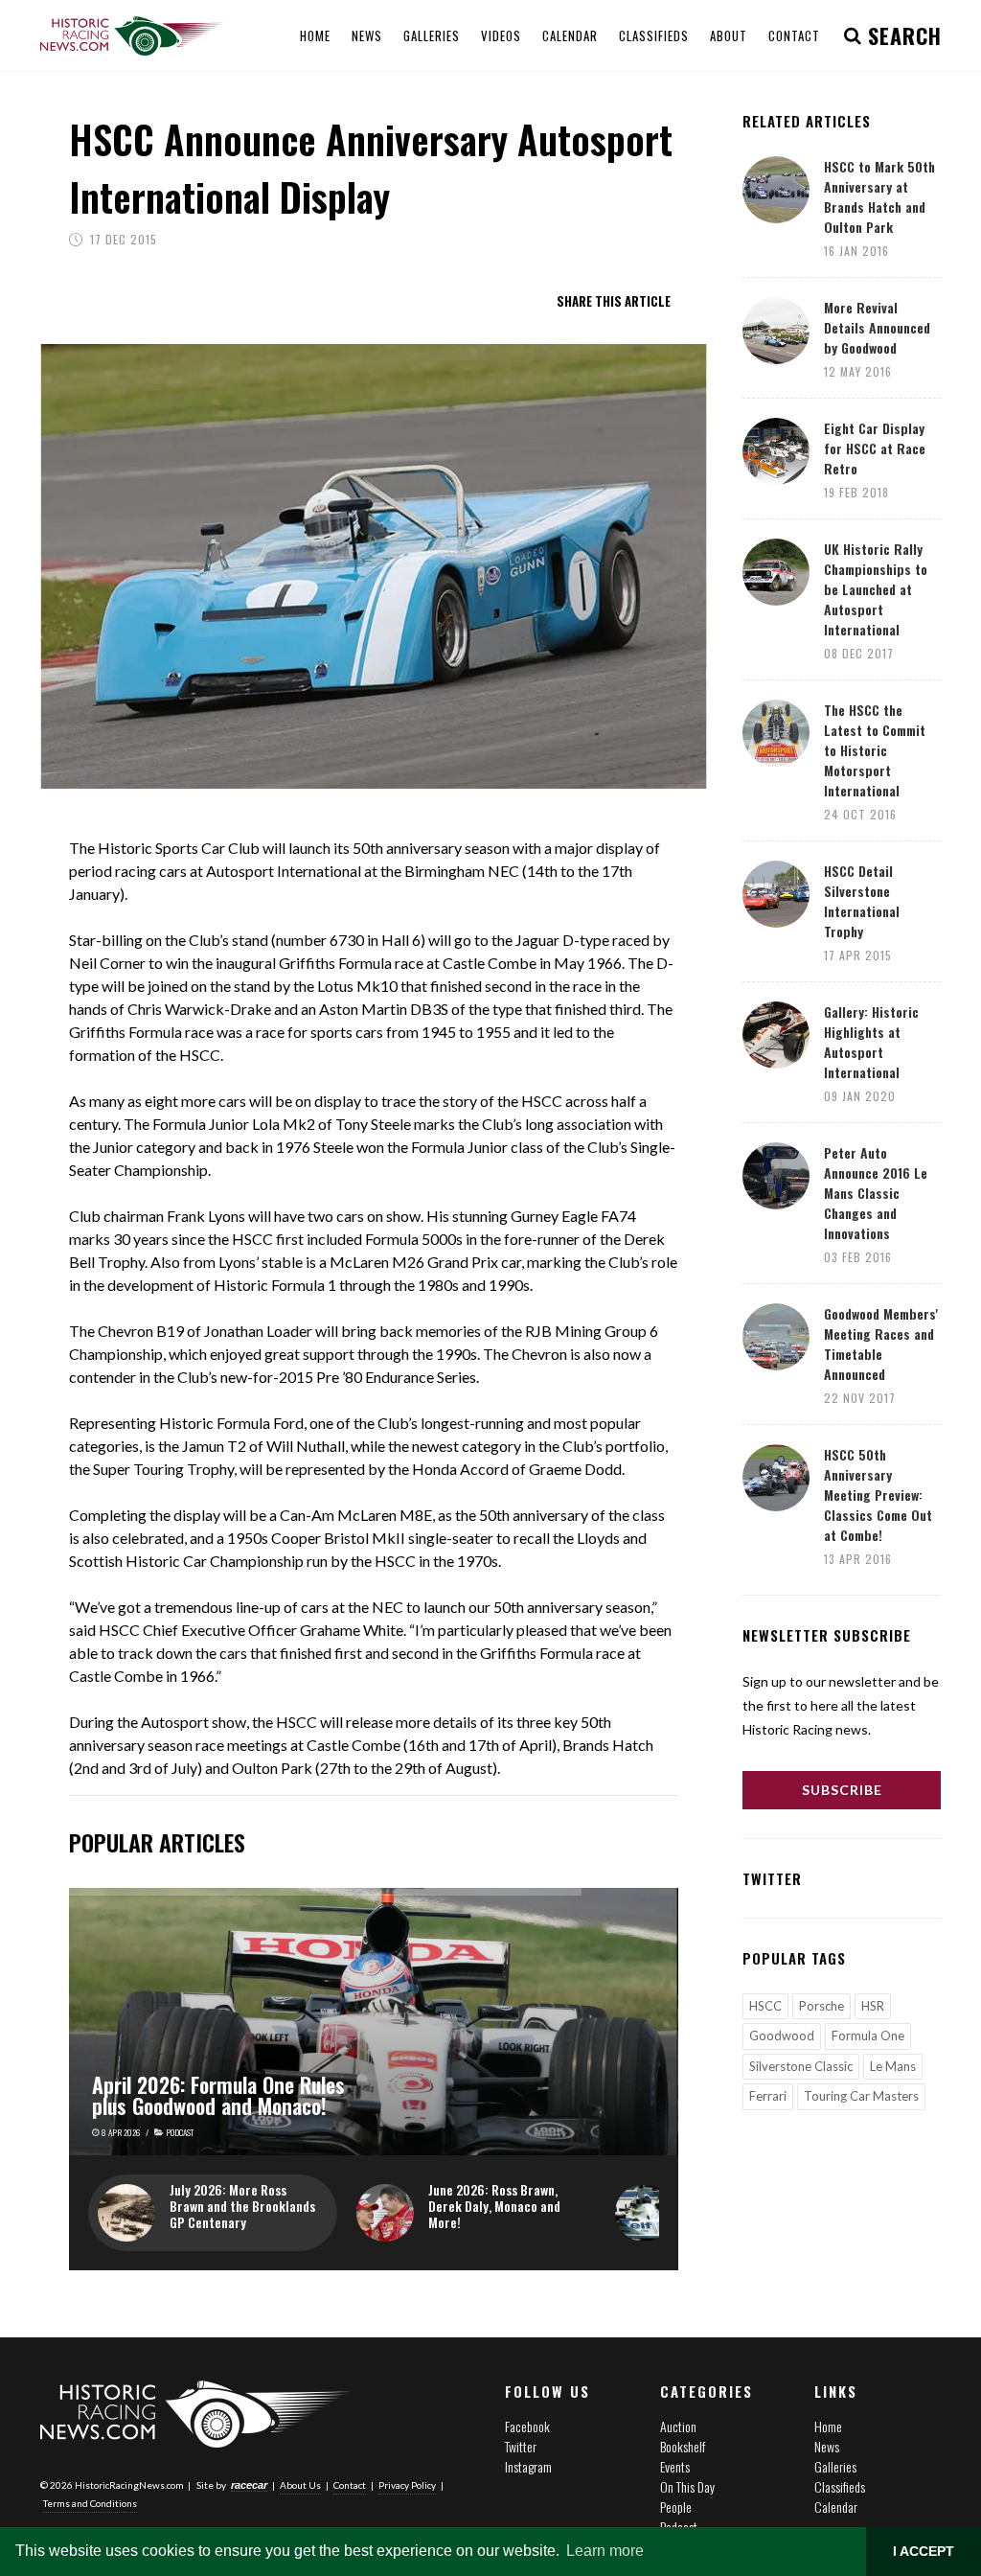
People (676, 2507)
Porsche (821, 2006)
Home (828, 2426)
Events (675, 2466)
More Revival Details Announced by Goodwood (877, 327)
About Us (300, 2485)
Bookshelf (683, 2446)
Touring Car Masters (861, 2096)
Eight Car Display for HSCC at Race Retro (875, 448)
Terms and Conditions (90, 2503)
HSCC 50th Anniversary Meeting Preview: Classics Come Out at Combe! (878, 1495)
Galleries (835, 2466)
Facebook (527, 2426)
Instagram (528, 2466)
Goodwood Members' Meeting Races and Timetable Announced (881, 1344)
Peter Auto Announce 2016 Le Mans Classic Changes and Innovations (876, 1193)
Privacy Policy (407, 2485)
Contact (350, 2485)
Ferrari (768, 2096)
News (827, 2446)
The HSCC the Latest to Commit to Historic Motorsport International (875, 750)
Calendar (836, 2507)
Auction (678, 2426)
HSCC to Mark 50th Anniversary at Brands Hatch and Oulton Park (879, 196)
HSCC (765, 2006)
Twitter (521, 2446)
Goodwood (782, 2035)
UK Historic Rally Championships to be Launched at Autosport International (876, 589)
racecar (249, 2485)
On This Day (687, 2486)
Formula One (868, 2035)
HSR (873, 2006)
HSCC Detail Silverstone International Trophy (862, 901)
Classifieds (840, 2486)
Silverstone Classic (801, 2066)
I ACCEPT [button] (924, 2551)
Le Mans (893, 2066)
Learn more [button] (605, 2551)
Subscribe (842, 1790)
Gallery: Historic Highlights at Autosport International (871, 1042)
